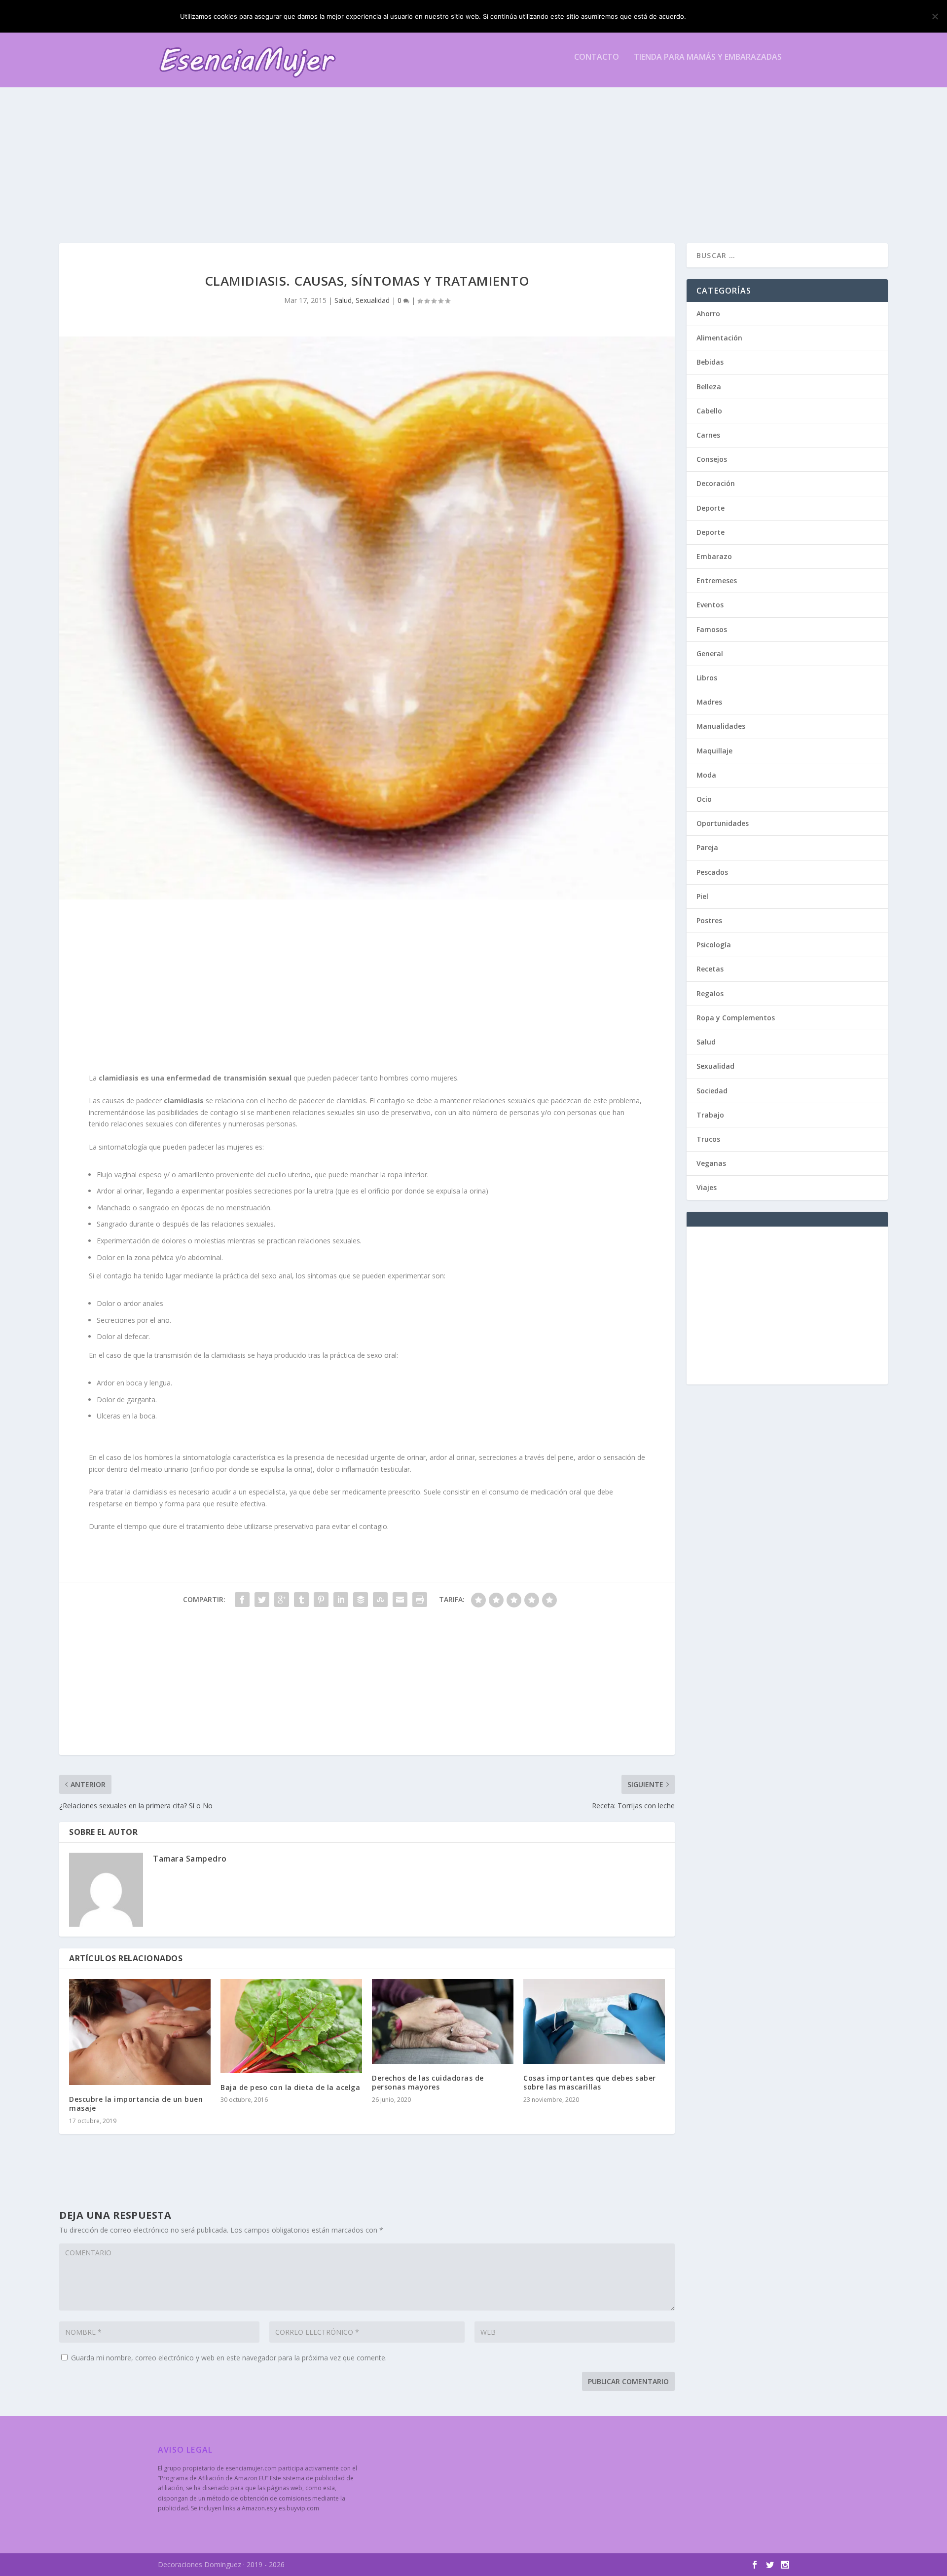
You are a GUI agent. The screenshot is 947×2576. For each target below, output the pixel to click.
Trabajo (710, 1115)
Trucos (708, 1139)
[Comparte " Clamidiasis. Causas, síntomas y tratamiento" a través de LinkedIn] (341, 1600)
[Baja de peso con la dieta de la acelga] (291, 2026)
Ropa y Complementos (736, 1018)
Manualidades (721, 726)
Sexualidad (373, 300)
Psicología (714, 945)
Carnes (708, 435)
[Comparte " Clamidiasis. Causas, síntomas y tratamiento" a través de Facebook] (242, 1600)
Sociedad (712, 1091)
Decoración (716, 483)
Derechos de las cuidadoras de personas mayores (428, 2082)
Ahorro (708, 314)
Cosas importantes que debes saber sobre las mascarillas (590, 2082)
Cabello (709, 411)
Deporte (710, 508)
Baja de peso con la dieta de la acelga (290, 2087)
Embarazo (714, 556)
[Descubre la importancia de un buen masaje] (140, 2032)
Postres (709, 920)
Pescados (712, 872)
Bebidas (710, 362)
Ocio (704, 799)
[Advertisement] (454, 154)
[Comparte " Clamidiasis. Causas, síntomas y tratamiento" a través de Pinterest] (321, 1600)
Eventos (710, 605)
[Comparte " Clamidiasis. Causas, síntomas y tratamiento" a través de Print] (420, 1600)
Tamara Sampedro (190, 1859)
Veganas (711, 1163)
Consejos (712, 459)
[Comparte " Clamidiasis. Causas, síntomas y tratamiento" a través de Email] (400, 1600)
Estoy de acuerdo (729, 16)
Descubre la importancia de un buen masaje (136, 2104)
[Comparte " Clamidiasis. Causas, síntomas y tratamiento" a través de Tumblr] (301, 1600)
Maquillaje (714, 751)
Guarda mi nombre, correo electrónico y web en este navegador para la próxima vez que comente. (229, 2358)
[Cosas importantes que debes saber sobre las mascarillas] (594, 2021)
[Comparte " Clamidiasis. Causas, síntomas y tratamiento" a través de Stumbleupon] (380, 1600)
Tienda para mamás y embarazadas (708, 57)
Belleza (709, 387)
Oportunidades (723, 823)
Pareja (707, 847)
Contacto (597, 57)
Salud (343, 300)
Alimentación (719, 338)
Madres (709, 702)
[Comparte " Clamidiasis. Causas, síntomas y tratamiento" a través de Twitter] (262, 1600)
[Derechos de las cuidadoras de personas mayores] (443, 2021)
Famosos (712, 629)
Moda (706, 775)
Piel (702, 896)
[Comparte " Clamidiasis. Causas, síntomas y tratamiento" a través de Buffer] (361, 1600)
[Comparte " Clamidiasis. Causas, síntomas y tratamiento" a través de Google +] (282, 1600)
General (710, 653)
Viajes (707, 1187)
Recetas (710, 969)
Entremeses (717, 580)
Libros (707, 678)
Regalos (710, 993)
